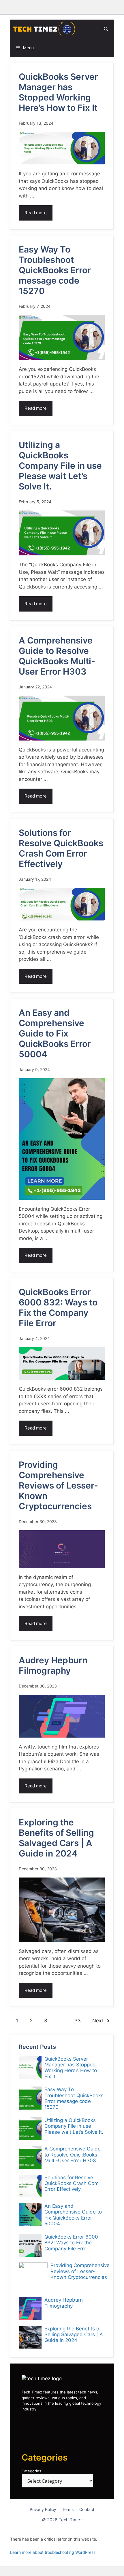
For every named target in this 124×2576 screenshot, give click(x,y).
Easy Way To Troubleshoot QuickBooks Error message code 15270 (55, 270)
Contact (87, 2509)
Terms (68, 2509)
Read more (36, 213)
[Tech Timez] (44, 29)
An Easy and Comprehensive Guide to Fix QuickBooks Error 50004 (55, 1033)
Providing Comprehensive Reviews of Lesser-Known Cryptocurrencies (58, 1485)
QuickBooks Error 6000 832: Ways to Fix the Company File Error (58, 1307)
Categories (31, 2471)
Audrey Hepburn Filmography (53, 1665)
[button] (106, 29)
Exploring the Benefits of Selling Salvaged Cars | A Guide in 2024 (56, 1838)
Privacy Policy (43, 2509)
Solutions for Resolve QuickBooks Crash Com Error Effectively (61, 848)
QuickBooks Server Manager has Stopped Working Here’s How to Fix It (58, 92)
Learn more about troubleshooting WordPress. (53, 2552)
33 (78, 2021)
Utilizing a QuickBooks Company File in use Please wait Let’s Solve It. (60, 466)
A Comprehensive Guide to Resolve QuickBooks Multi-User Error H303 (57, 656)
